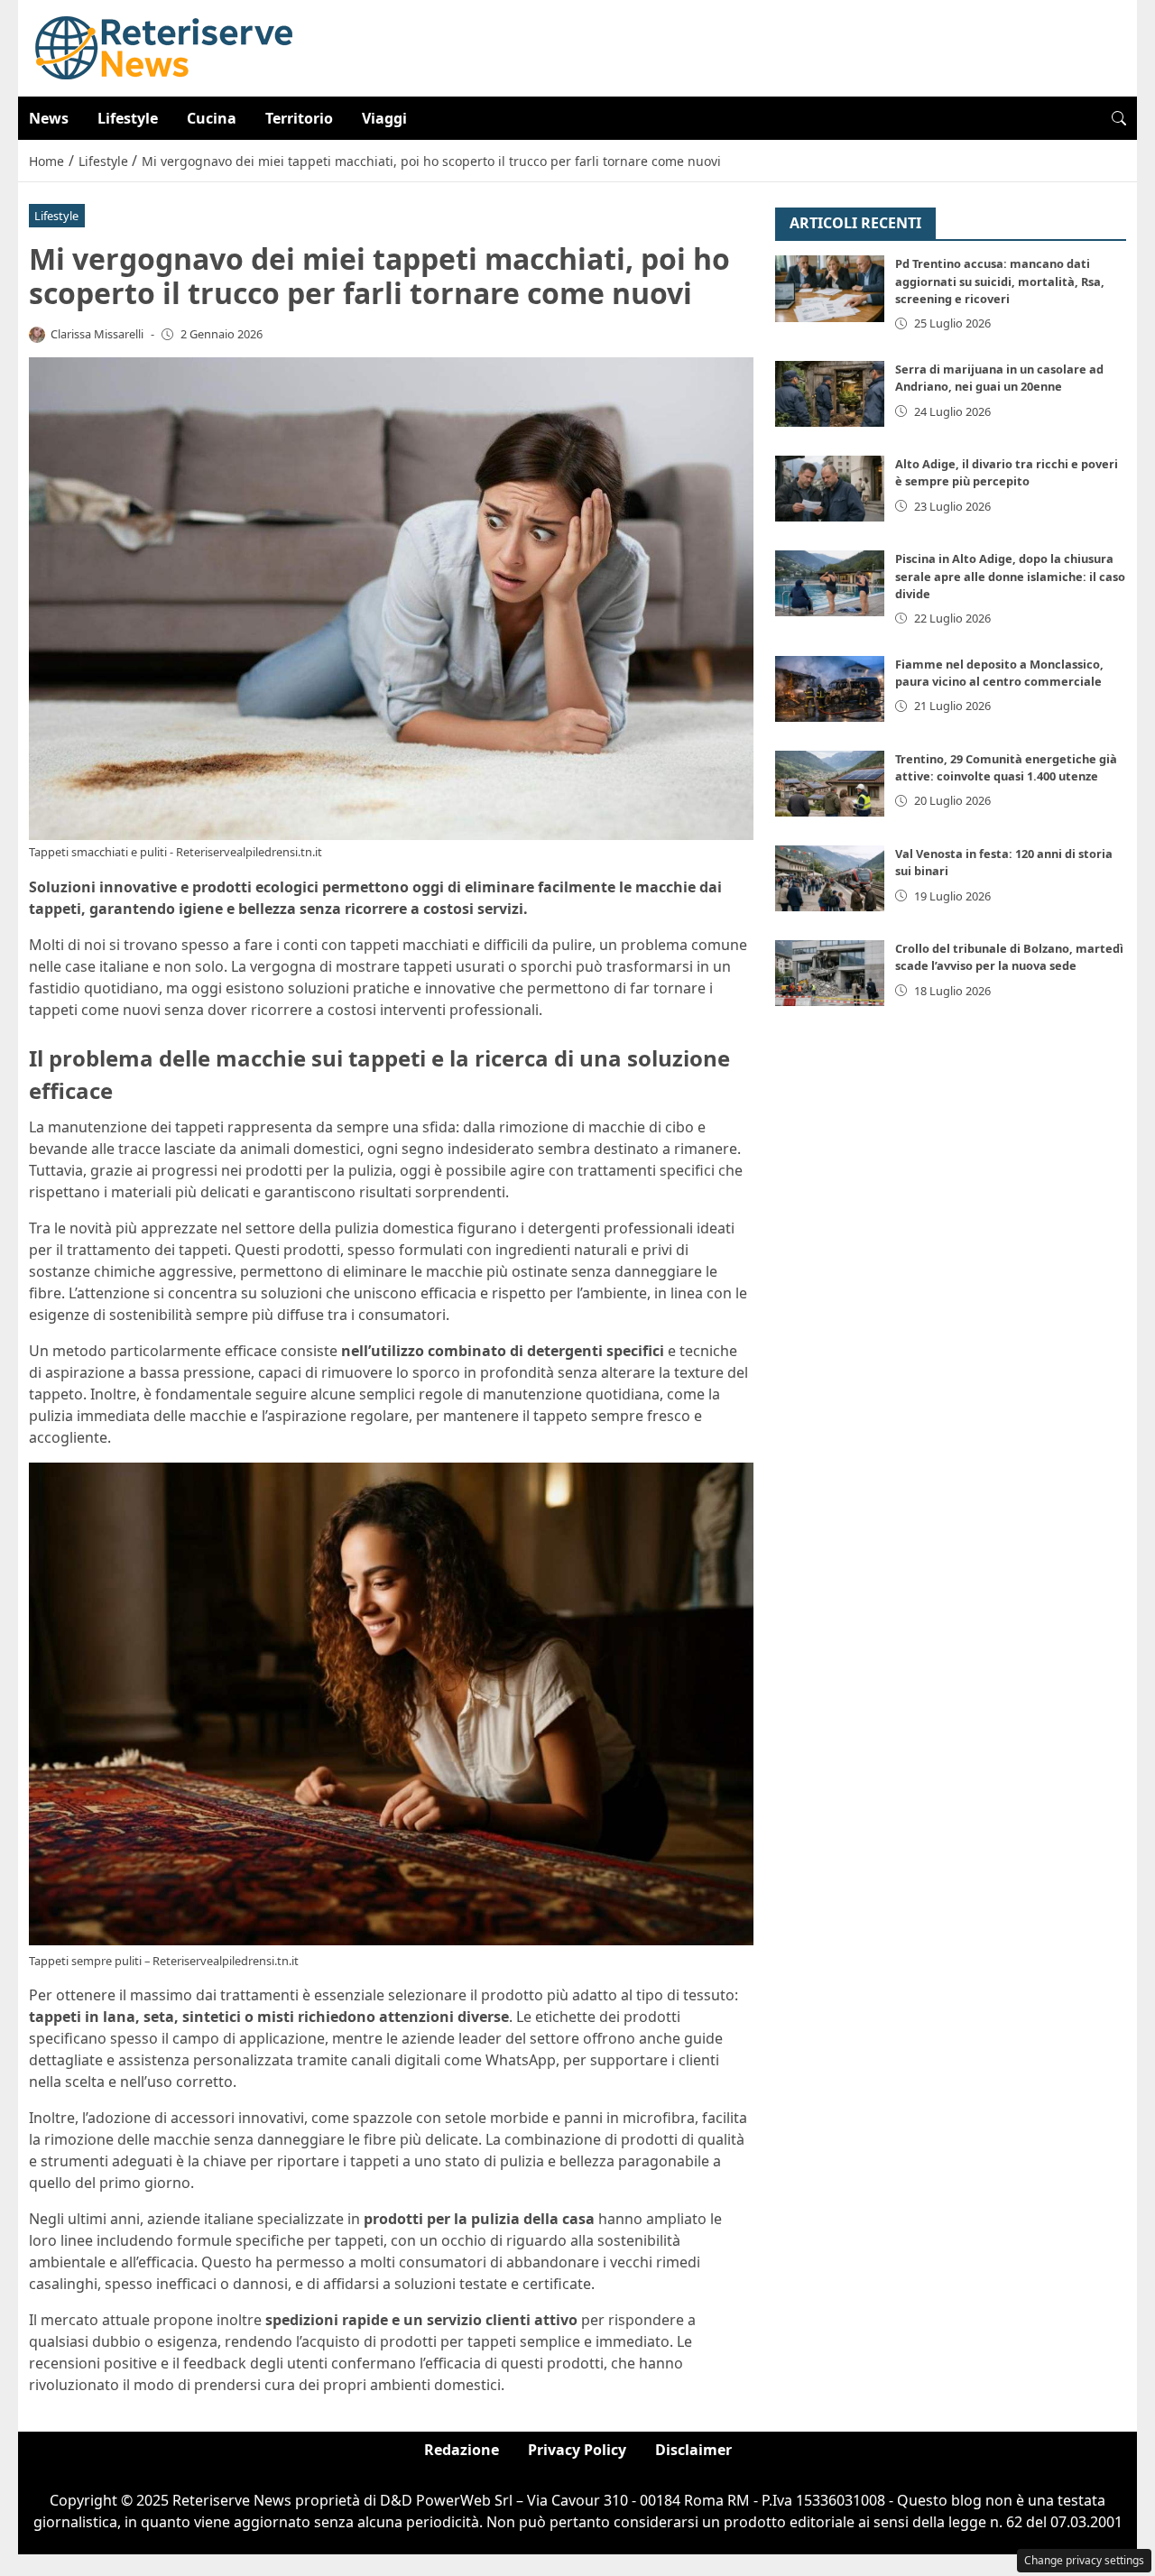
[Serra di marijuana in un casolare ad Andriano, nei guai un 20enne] (830, 394)
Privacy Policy (577, 2450)
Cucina (212, 118)
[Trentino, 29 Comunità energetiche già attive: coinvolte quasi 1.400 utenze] (830, 784)
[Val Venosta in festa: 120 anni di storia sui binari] (830, 878)
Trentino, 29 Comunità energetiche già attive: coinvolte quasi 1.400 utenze (1006, 767)
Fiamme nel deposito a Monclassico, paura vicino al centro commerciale (999, 673)
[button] (1119, 118)
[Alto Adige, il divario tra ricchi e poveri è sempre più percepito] (830, 489)
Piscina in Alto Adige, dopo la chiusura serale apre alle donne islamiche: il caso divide (1010, 576)
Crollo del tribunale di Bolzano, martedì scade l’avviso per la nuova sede (1009, 957)
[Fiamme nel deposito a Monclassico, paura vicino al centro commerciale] (830, 689)
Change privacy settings (1084, 2560)
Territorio (299, 118)
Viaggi (384, 118)
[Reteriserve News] (164, 47)
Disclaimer (693, 2450)
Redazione (462, 2450)
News (49, 118)
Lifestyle (128, 118)
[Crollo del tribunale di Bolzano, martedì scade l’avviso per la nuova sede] (830, 973)
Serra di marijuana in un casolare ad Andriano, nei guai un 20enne (999, 378)
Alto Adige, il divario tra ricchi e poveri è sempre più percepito (1007, 472)
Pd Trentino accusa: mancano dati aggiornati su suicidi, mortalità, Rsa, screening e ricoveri (1000, 282)
